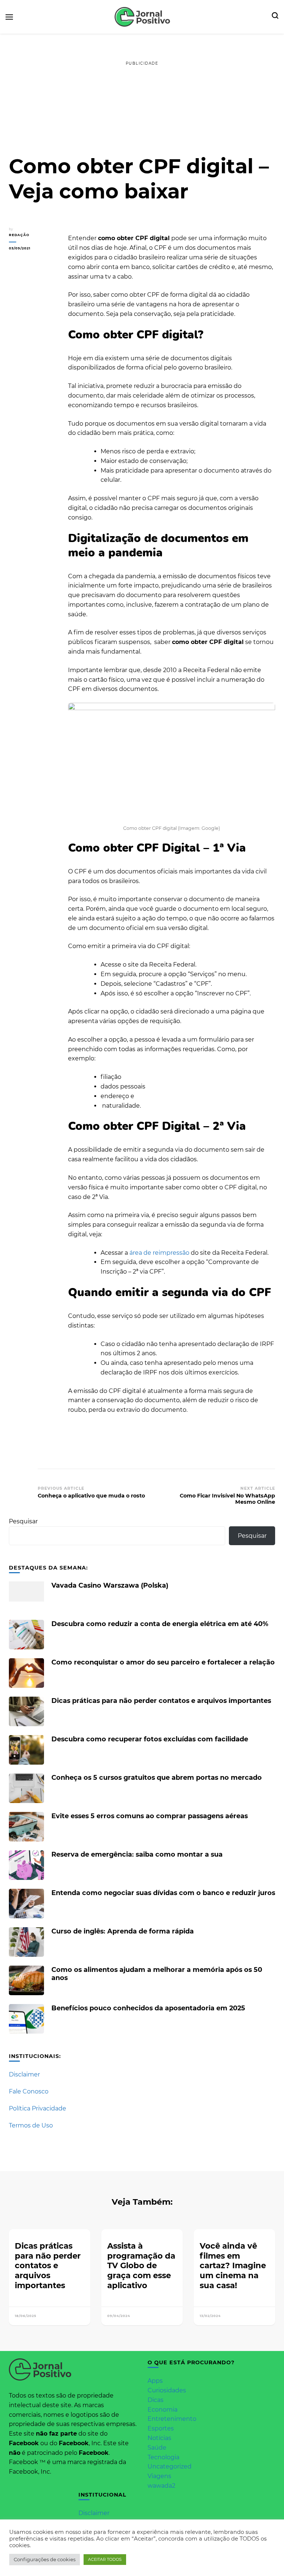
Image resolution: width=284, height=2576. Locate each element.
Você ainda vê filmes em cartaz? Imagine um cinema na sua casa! (233, 2265)
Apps (155, 2381)
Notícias (159, 2438)
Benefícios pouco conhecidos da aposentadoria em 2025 (148, 2008)
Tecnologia (163, 2457)
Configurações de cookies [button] (45, 2559)
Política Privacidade (38, 2108)
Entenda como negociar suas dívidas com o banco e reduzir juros (163, 1893)
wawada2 (161, 2486)
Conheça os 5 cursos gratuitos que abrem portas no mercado (157, 1777)
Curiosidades (167, 2390)
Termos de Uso (31, 2125)
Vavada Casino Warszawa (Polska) (110, 1585)
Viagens (159, 2476)
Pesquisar (23, 1521)
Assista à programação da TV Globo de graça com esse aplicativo (141, 2265)
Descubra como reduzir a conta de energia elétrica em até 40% (160, 1624)
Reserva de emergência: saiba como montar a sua (137, 1854)
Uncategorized (170, 2466)
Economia (163, 2410)
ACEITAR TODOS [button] (105, 2559)
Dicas (155, 2400)
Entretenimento (172, 2419)
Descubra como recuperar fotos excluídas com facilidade (150, 1739)
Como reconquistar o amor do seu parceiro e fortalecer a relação (163, 1662)
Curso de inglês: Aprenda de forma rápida (123, 1931)
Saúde (157, 2448)
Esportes (161, 2428)
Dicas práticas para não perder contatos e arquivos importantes (161, 1701)
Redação (19, 235)
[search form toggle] (275, 17)
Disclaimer (24, 2074)
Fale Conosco (29, 2091)
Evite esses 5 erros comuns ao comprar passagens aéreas (150, 1816)
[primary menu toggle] (9, 17)
